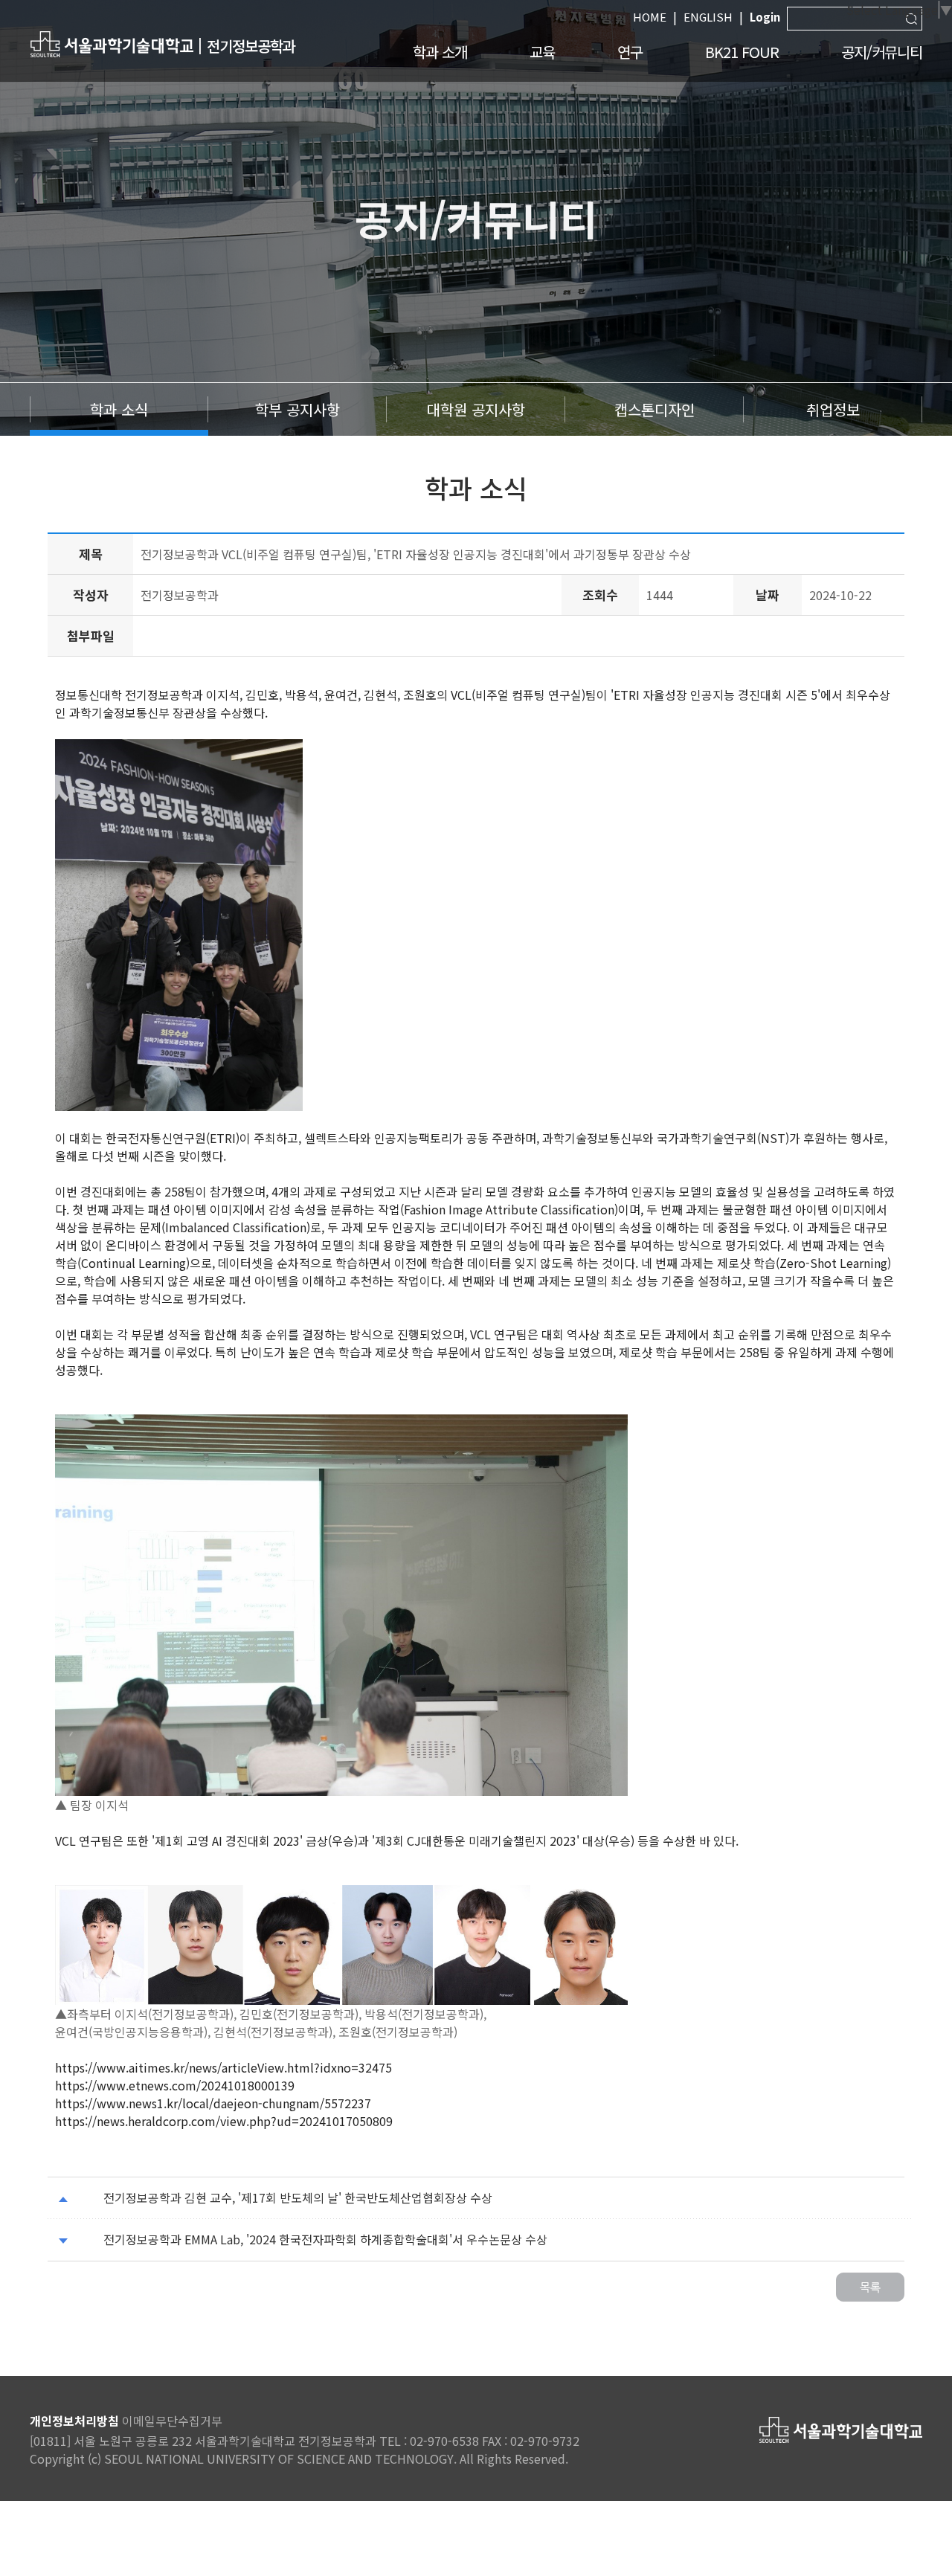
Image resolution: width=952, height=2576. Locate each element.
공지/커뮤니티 (882, 52)
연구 (630, 52)
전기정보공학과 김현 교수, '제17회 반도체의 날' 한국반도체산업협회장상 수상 (298, 2197)
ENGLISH (708, 17)
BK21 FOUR (742, 52)
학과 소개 (440, 52)
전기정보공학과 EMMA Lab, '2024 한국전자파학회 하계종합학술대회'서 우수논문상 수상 (325, 2239)
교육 (542, 52)
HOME (650, 17)
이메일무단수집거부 (172, 2421)
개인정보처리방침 (74, 2421)
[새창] (112, 44)
